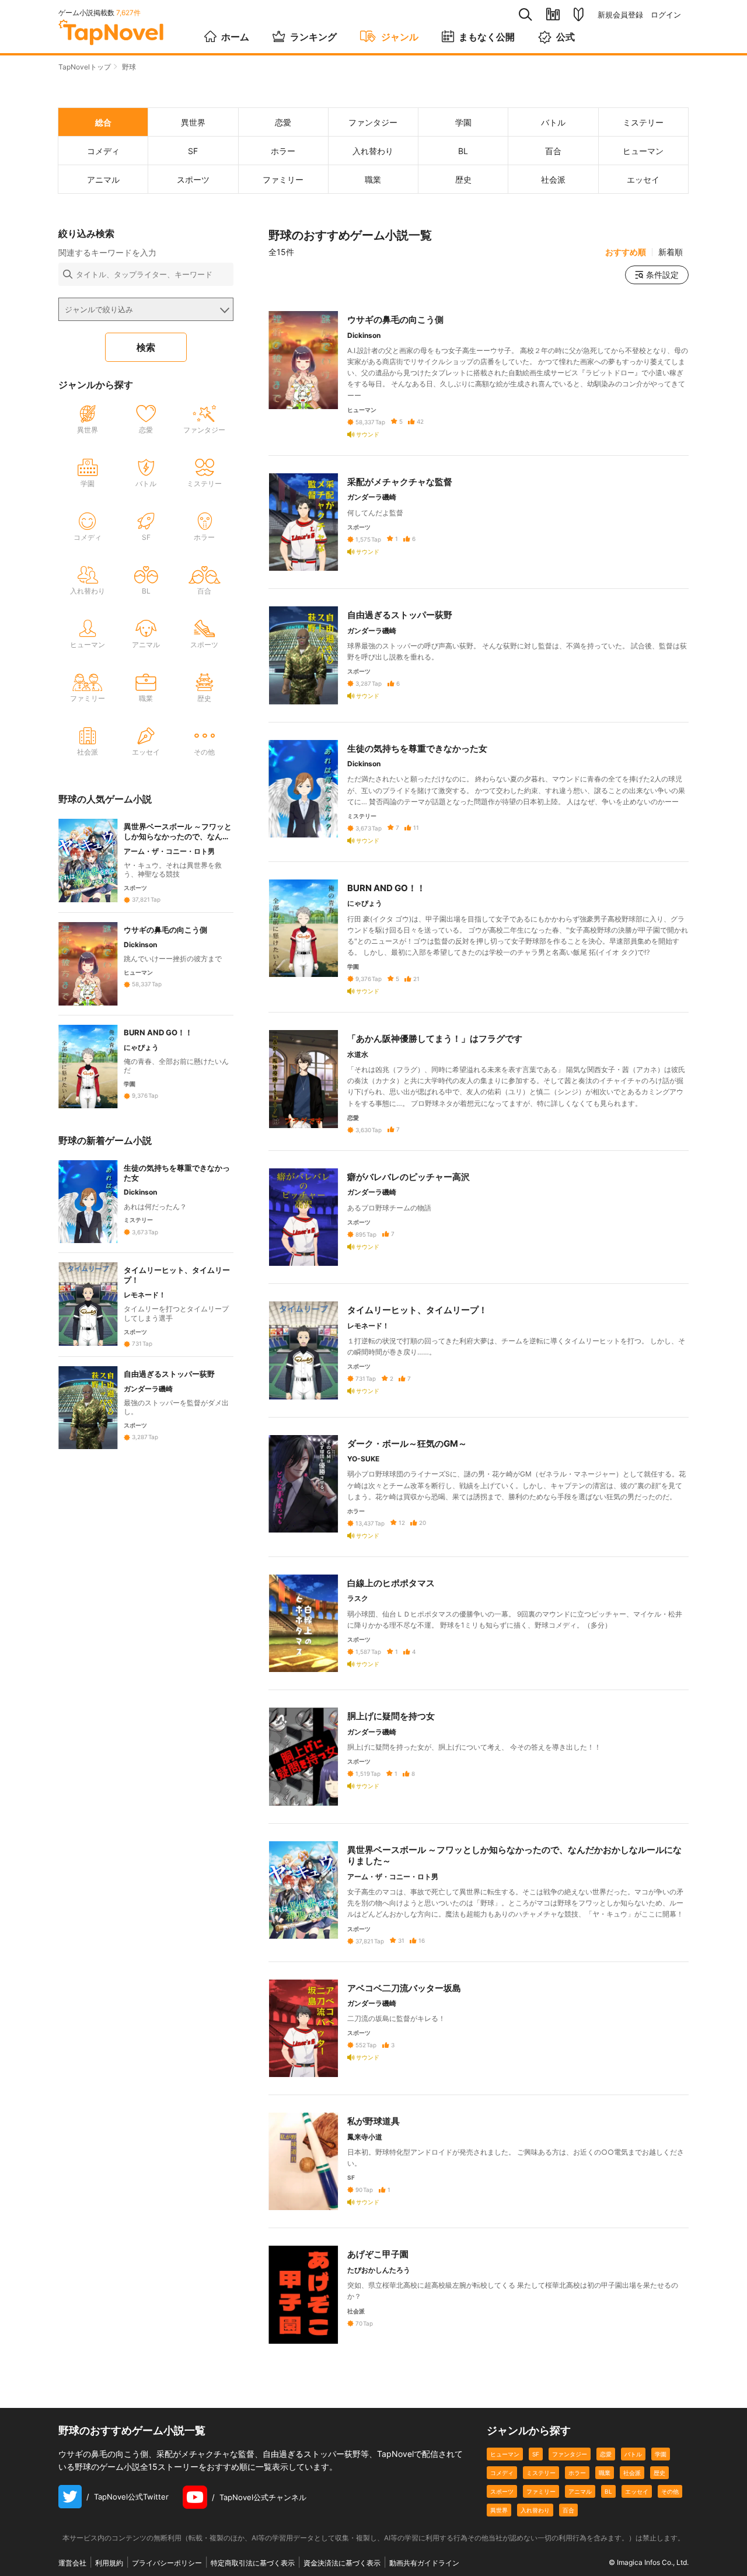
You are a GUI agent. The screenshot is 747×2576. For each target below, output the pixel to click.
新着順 (671, 252)
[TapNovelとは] (579, 15)
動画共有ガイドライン (424, 2563)
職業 (605, 2473)
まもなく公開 (487, 37)
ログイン (666, 15)
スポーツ (502, 2491)
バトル (633, 2454)
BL (608, 2491)
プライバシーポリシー (167, 2563)
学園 (661, 2454)
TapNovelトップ (85, 67)
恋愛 (606, 2454)
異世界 (499, 2510)
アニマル (580, 2491)
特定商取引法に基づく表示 (253, 2563)
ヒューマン (505, 2454)
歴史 (659, 2473)
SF (536, 2454)
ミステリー (541, 2473)
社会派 (632, 2473)
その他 (670, 2491)
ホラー (577, 2473)
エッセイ (637, 2491)
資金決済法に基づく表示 (342, 2563)
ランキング (313, 37)
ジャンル (400, 37)
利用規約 (109, 2563)
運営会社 (72, 2563)
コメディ (502, 2473)
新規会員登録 (620, 15)
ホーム (235, 37)
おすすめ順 (626, 252)
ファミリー (541, 2491)
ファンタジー (570, 2454)
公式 (566, 37)
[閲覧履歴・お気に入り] (553, 14)
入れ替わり (535, 2510)
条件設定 (662, 275)
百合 (568, 2510)
